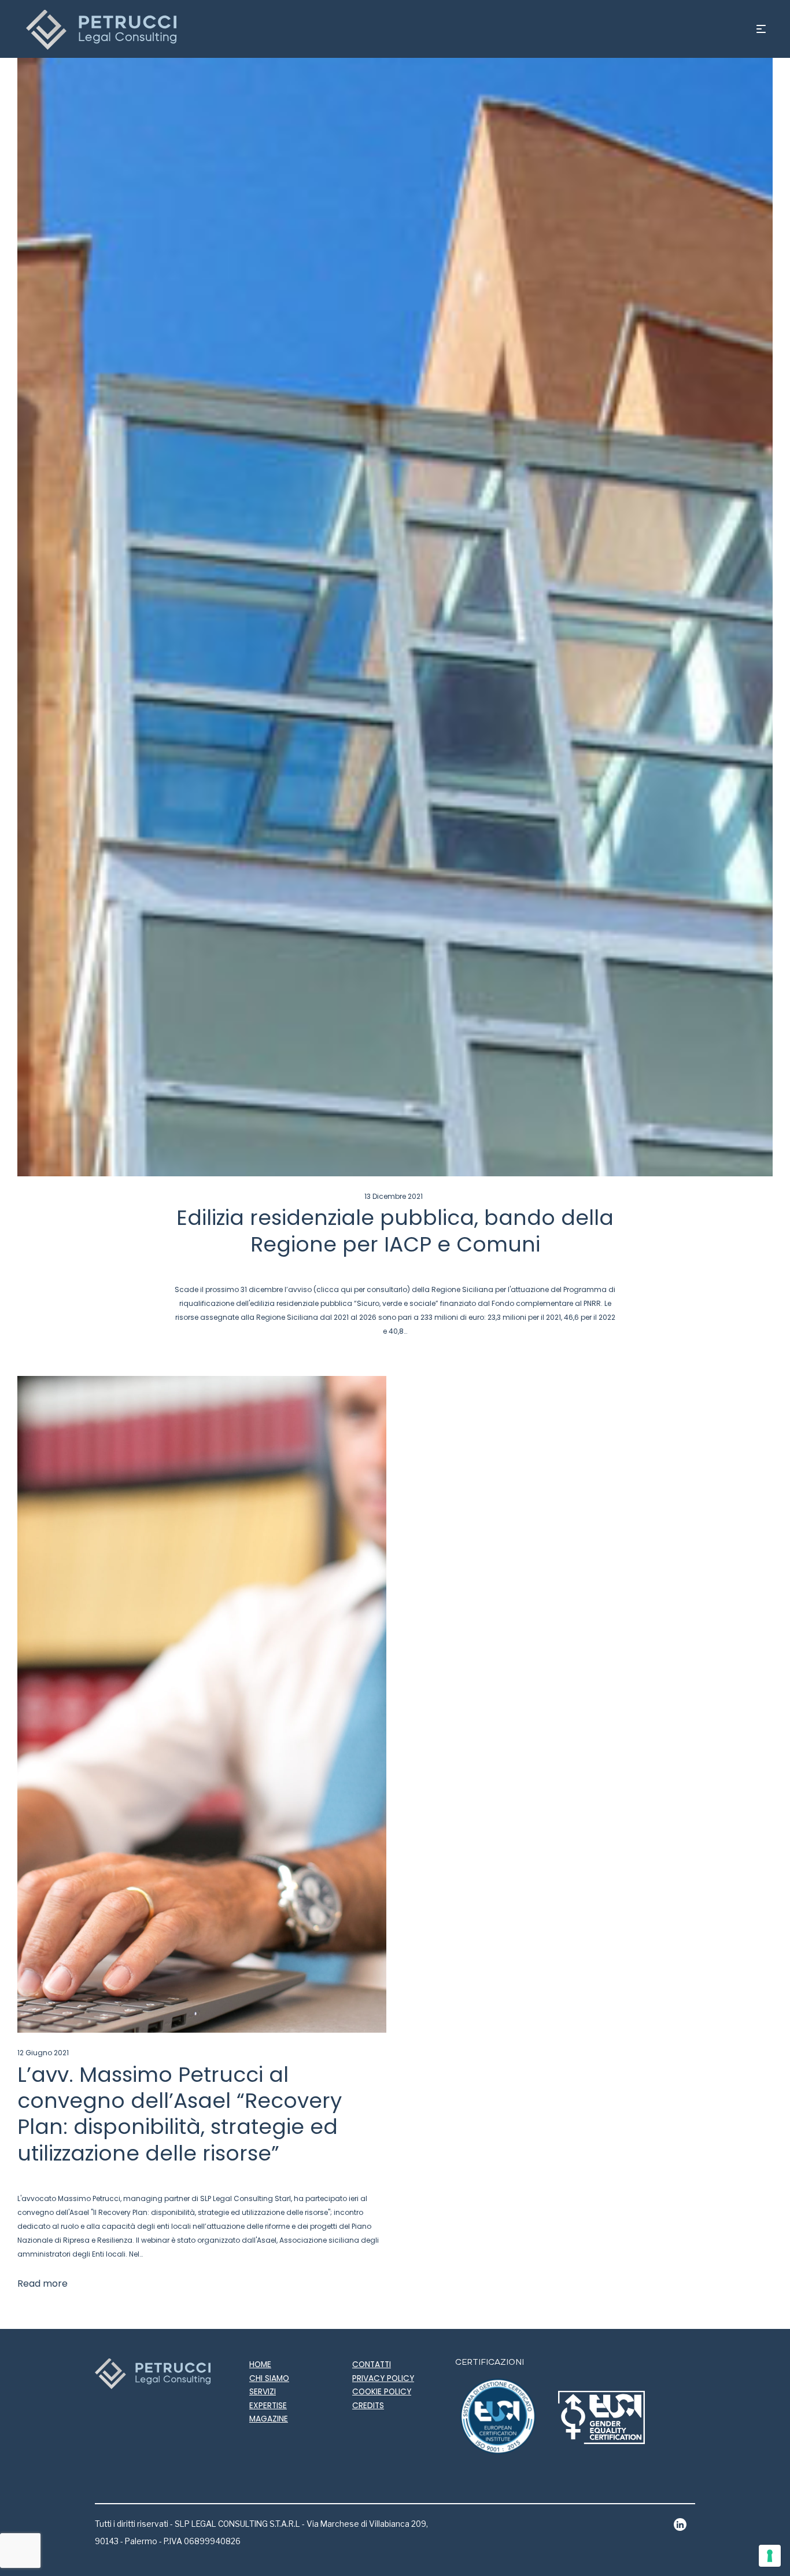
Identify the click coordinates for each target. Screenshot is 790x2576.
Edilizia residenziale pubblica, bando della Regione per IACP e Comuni (395, 1231)
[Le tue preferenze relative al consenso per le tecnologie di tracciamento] (770, 2556)
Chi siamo (269, 2378)
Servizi (263, 2392)
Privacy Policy (383, 2378)
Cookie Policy (382, 2392)
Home (260, 2365)
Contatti (372, 2365)
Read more (43, 2284)
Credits (368, 2406)
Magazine (269, 2419)
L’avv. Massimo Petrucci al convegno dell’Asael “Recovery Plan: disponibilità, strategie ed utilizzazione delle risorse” (180, 2114)
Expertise (268, 2406)
